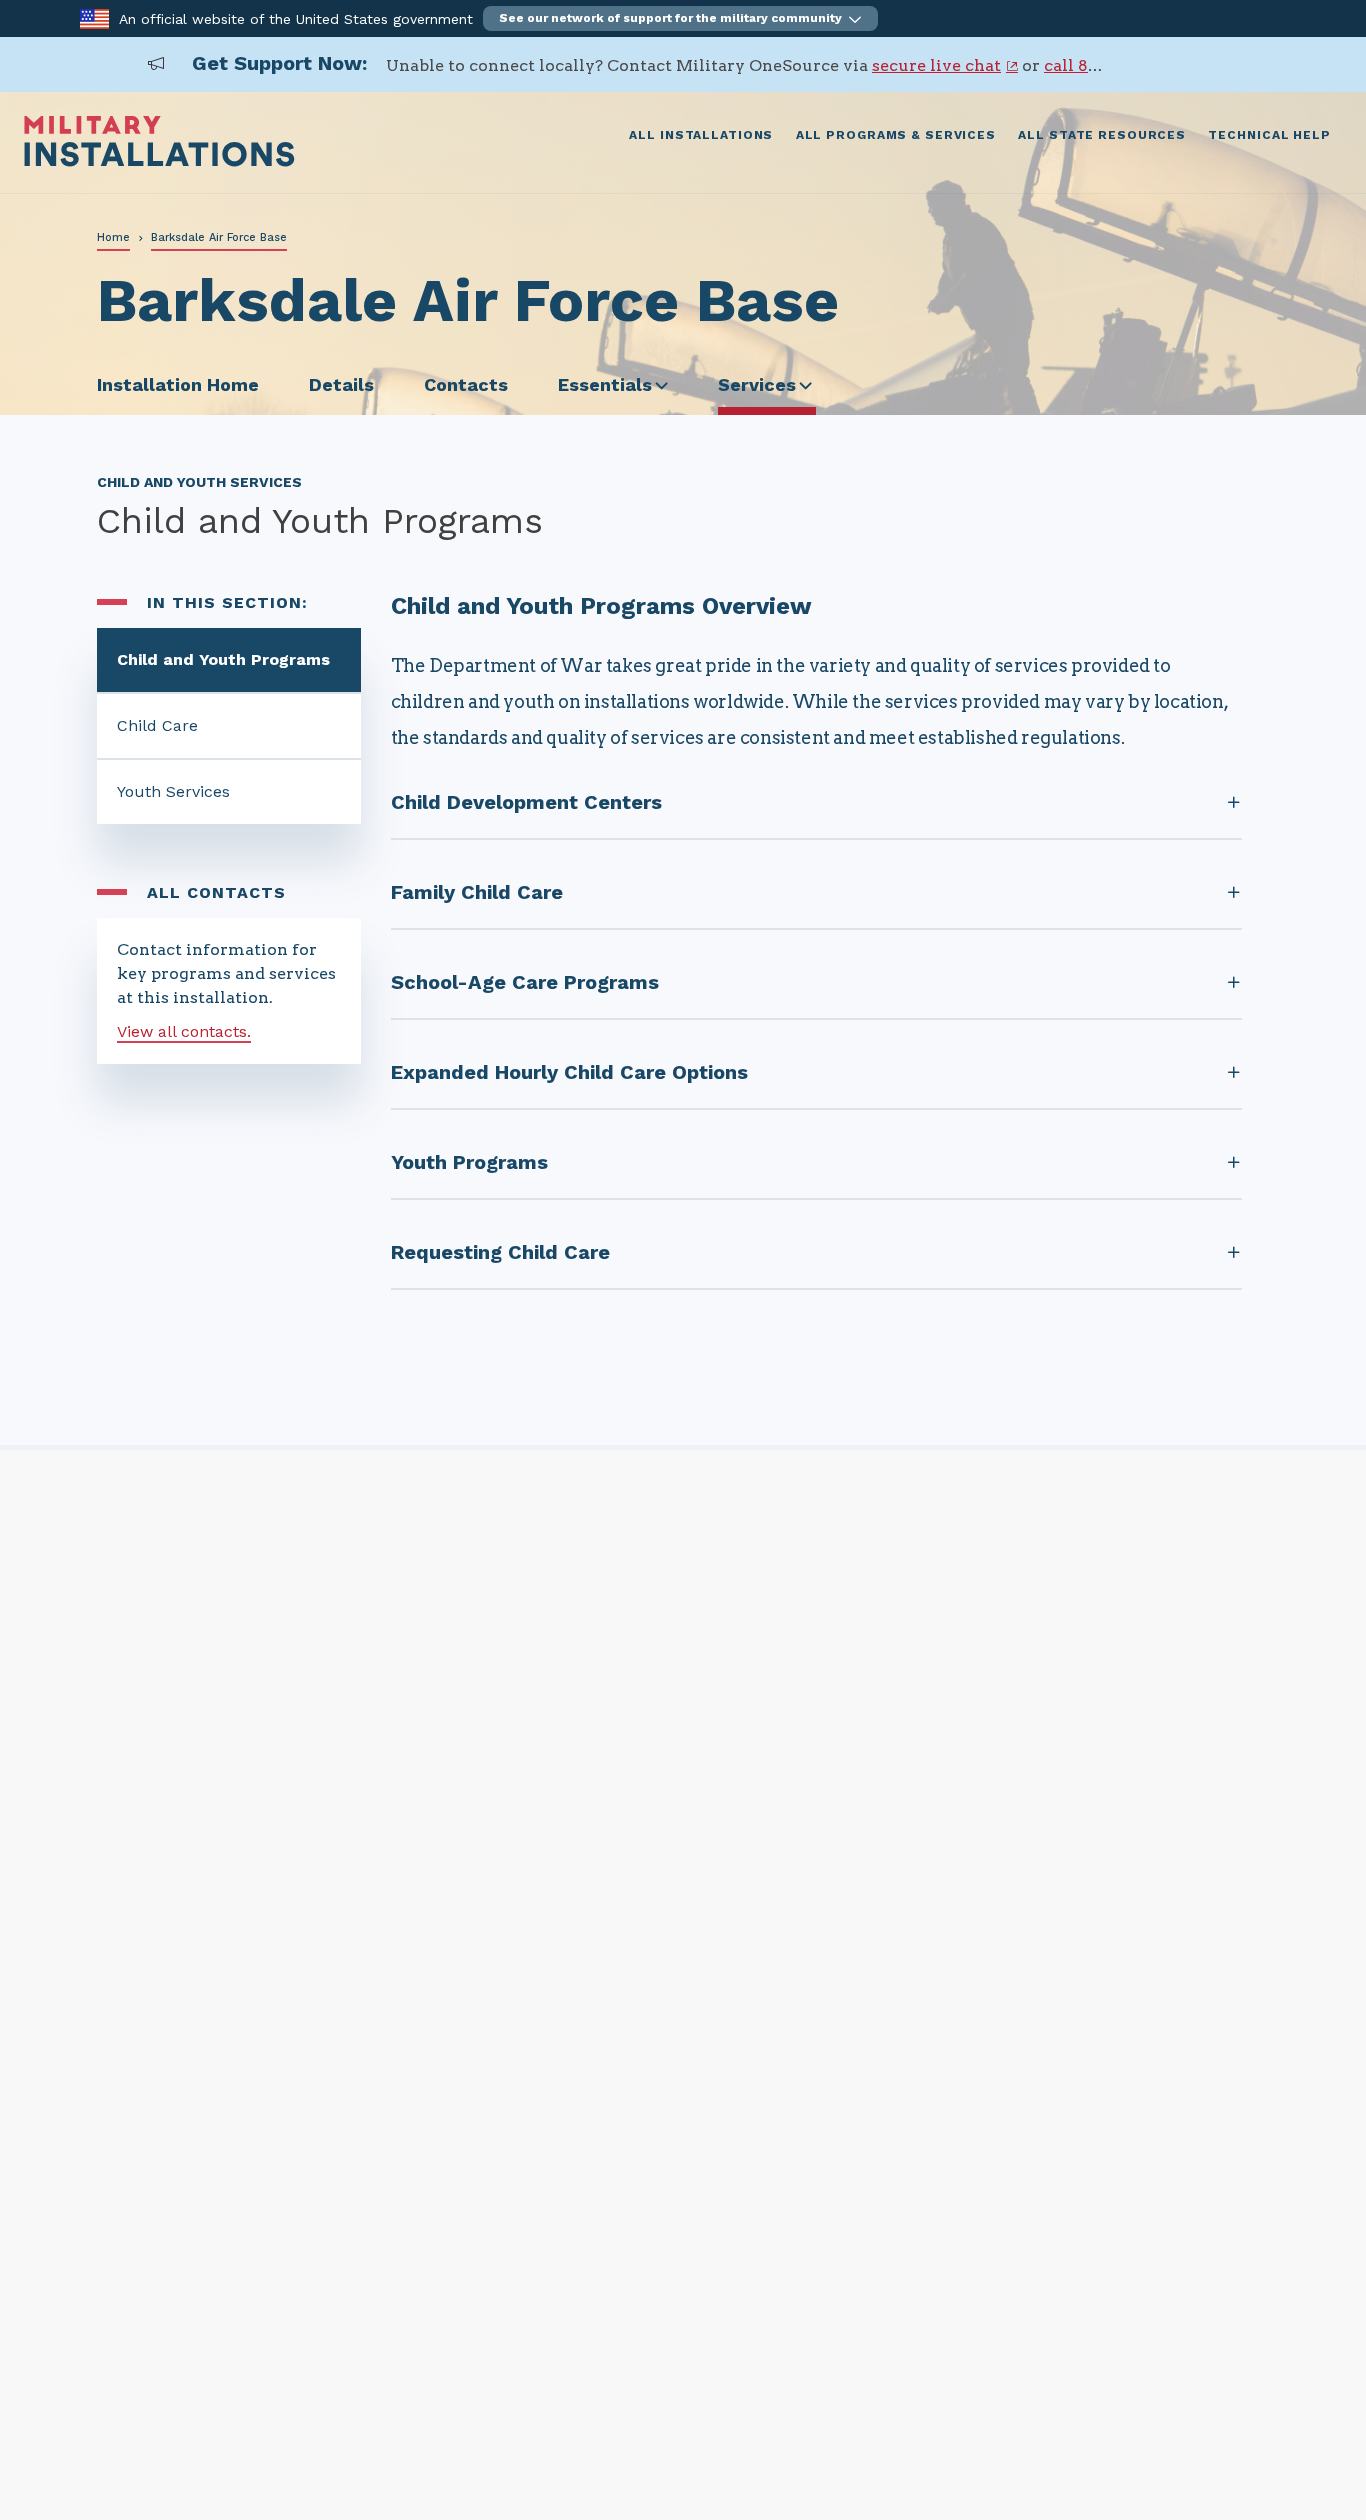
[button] (680, 18)
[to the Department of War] (94, 17)
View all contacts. (184, 1031)
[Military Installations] (159, 161)
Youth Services (173, 791)
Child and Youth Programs (223, 659)
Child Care (157, 725)
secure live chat (936, 65)
